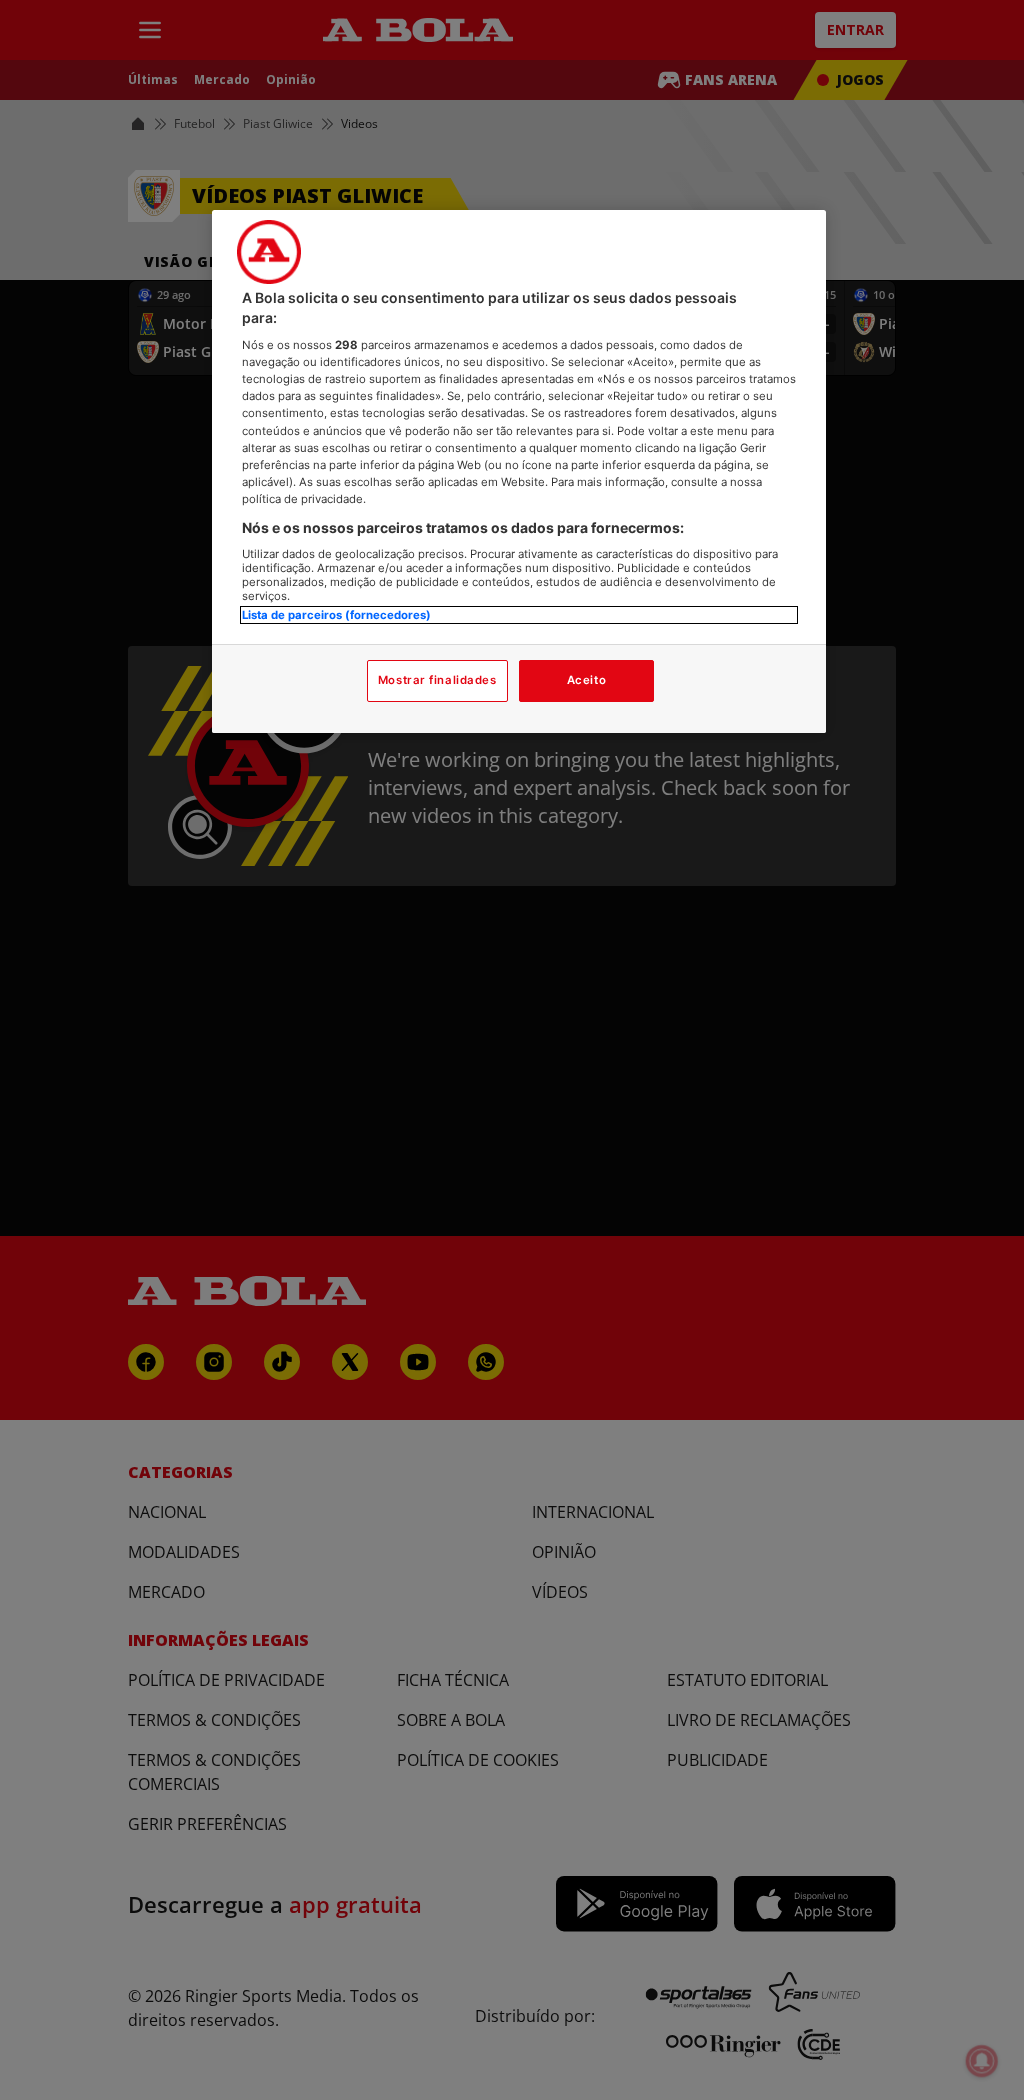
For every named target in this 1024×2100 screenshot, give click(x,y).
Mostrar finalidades (437, 680)
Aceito (586, 680)
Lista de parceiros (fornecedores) (336, 615)
